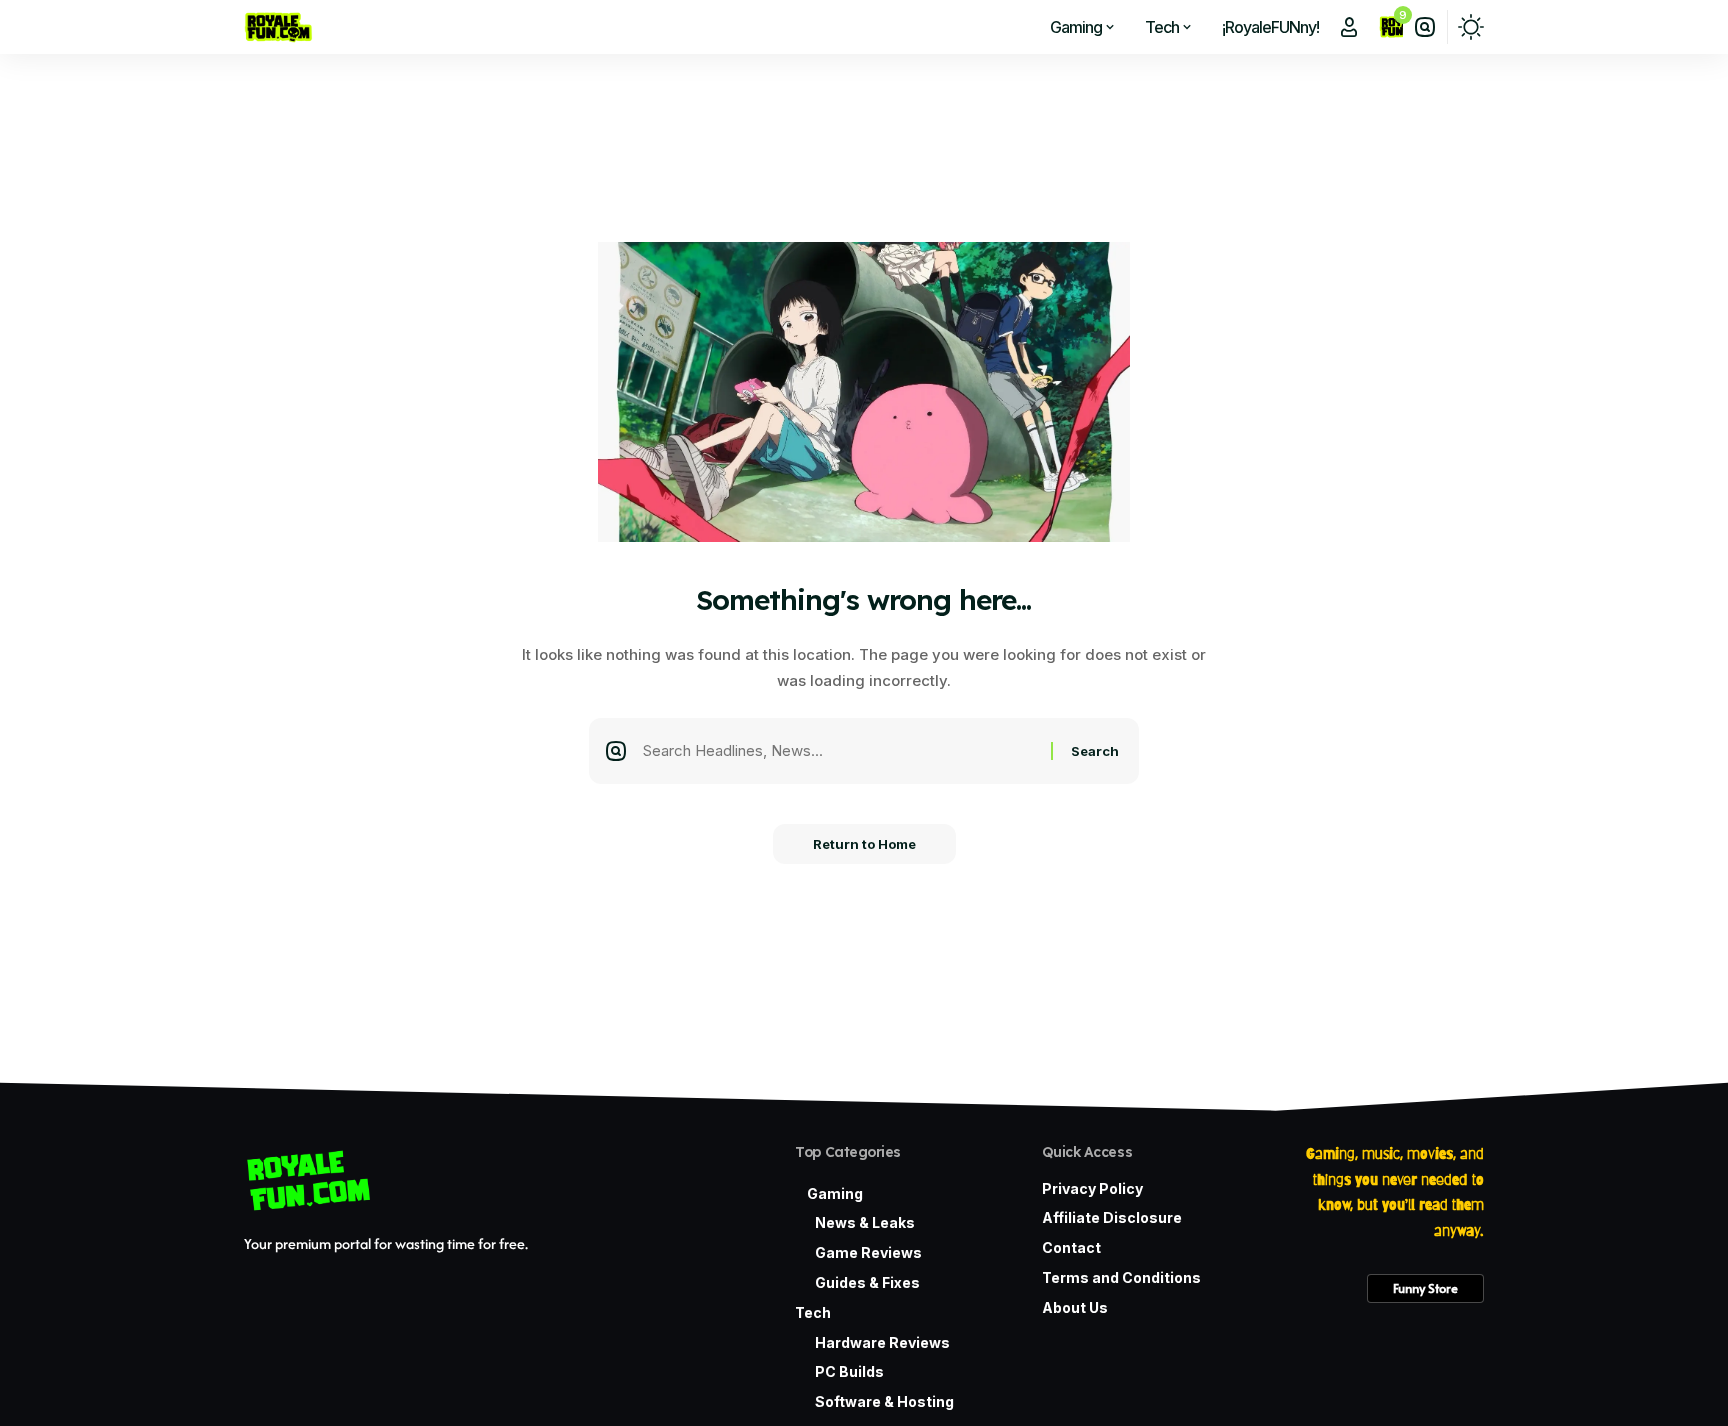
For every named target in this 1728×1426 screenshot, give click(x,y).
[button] (1349, 27)
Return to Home (864, 844)
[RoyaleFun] (279, 27)
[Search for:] (839, 751)
